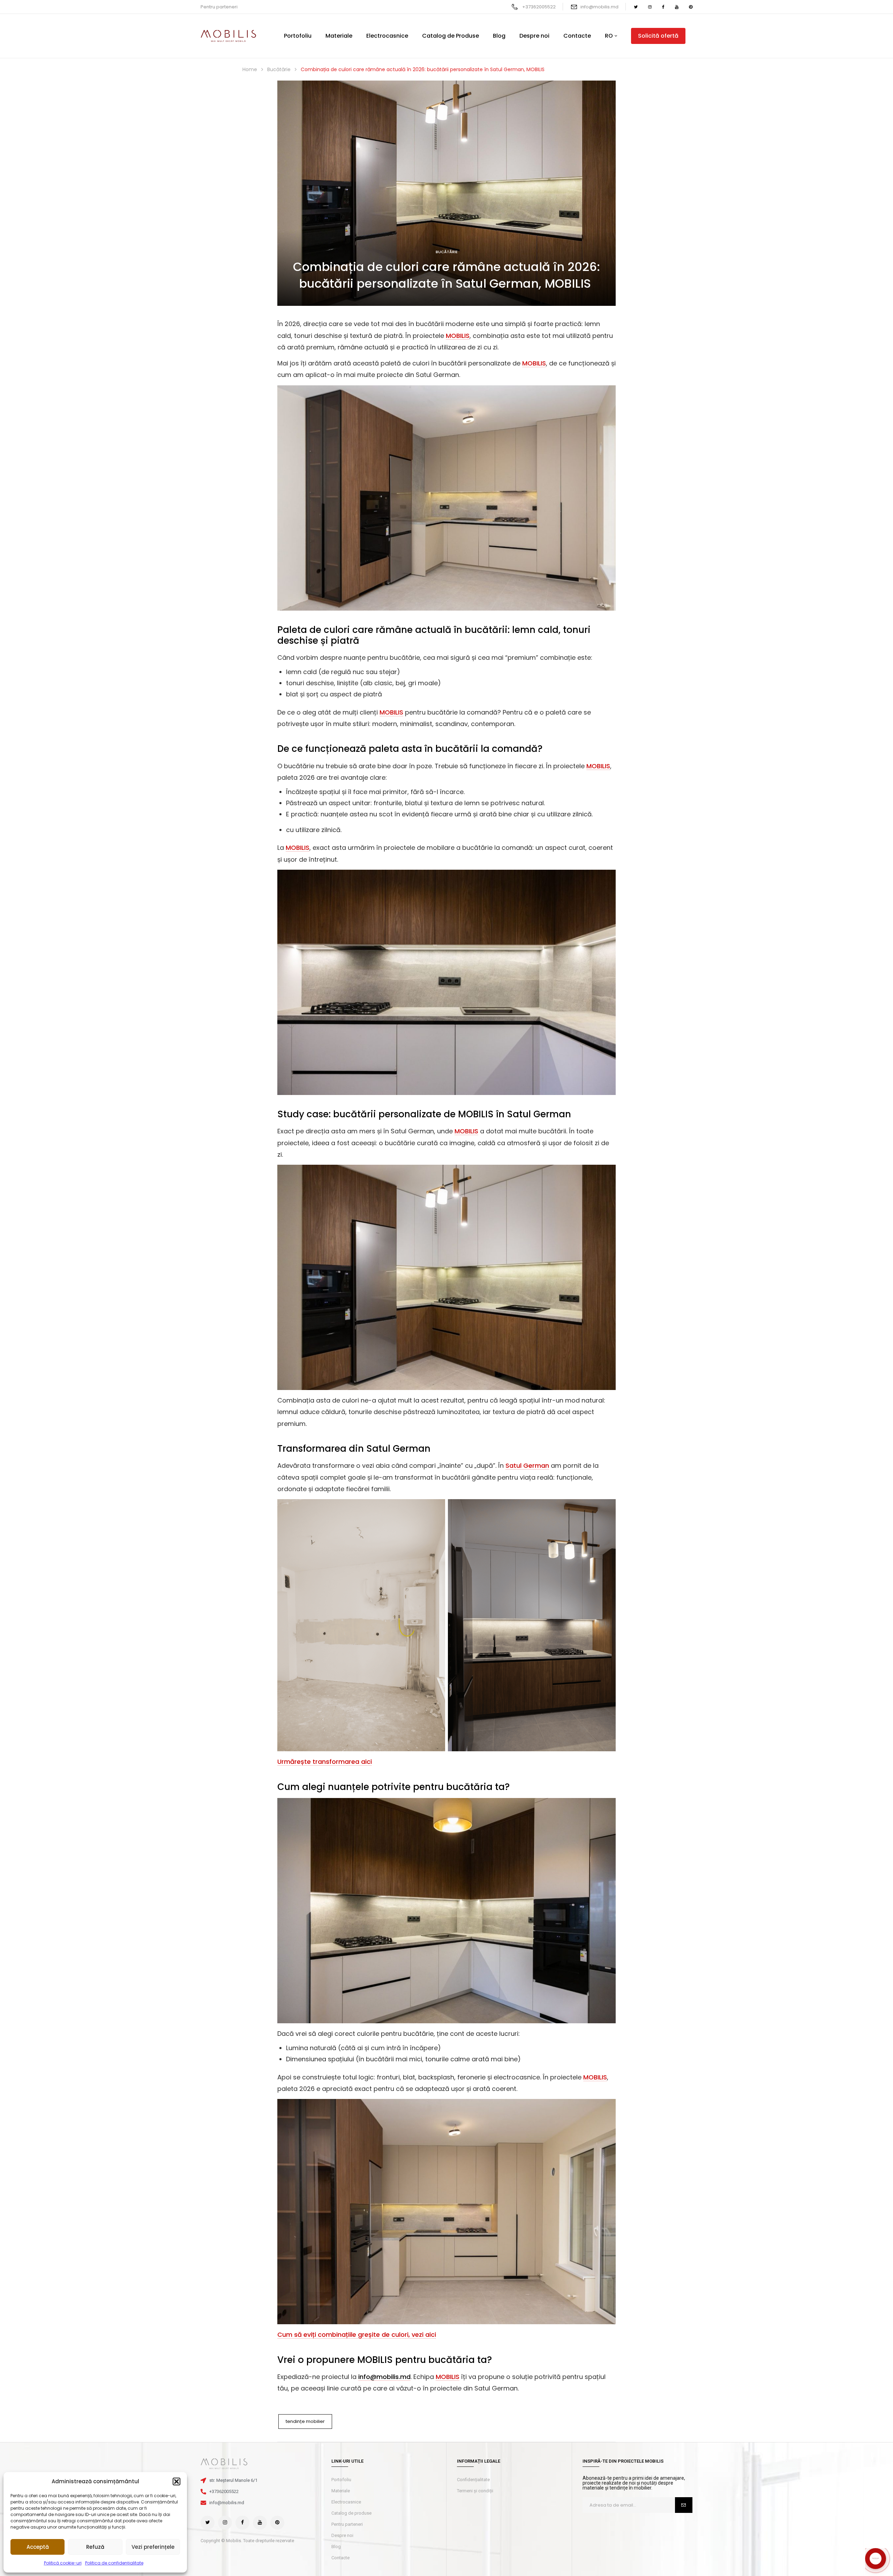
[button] (177, 2481)
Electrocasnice (346, 2364)
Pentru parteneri (219, 7)
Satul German (398, 1311)
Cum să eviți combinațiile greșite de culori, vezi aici (357, 2197)
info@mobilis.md (599, 7)
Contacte (340, 2420)
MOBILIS (458, 198)
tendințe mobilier (305, 2284)
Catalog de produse (351, 2375)
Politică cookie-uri (63, 2563)
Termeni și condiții (475, 2353)
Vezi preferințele (153, 2547)
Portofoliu (341, 2342)
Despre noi (342, 2398)
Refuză (95, 2547)
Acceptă (38, 2547)
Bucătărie (447, 114)
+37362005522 (539, 7)
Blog (336, 2409)
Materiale (341, 2353)
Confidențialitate (473, 2342)
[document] (446, 2507)
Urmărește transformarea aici (325, 1624)
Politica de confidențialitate (114, 2563)
